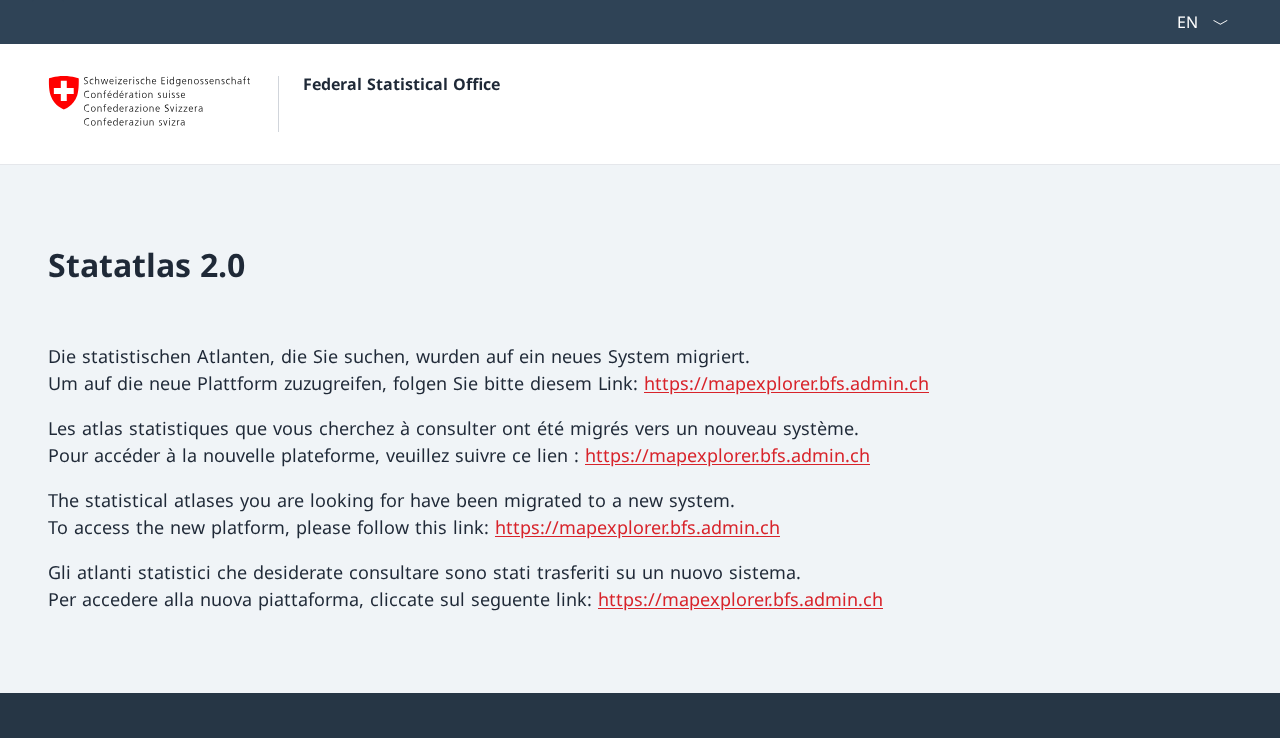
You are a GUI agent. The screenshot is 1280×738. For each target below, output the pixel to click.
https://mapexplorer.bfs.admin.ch (786, 383)
